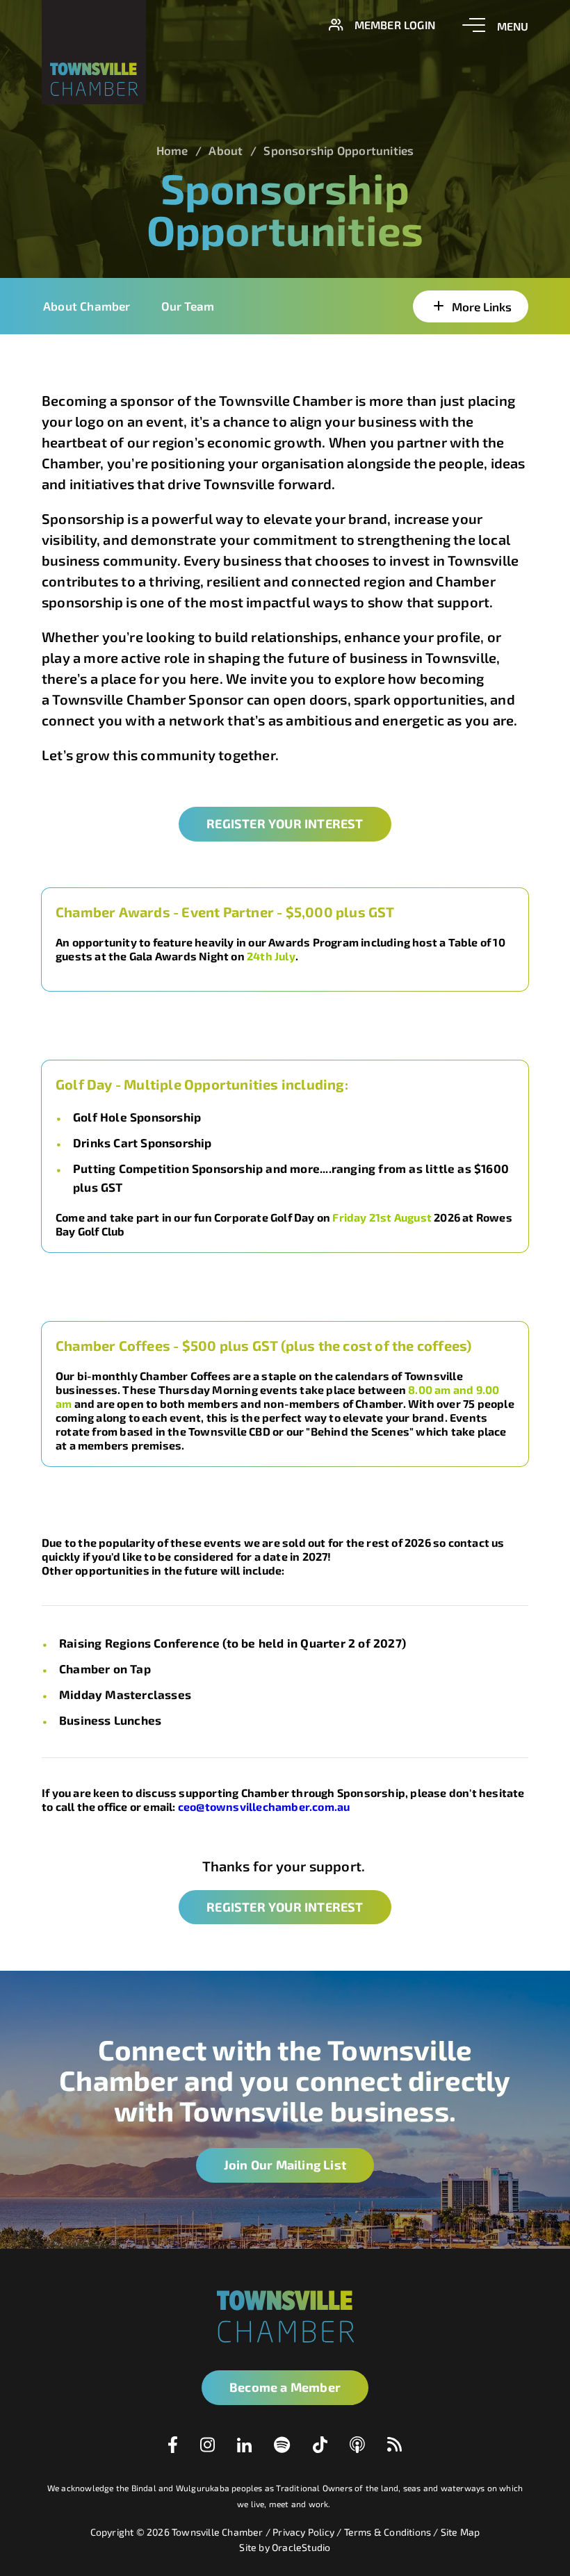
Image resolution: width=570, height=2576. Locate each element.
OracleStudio (301, 2547)
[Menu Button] (495, 25)
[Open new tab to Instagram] (207, 2447)
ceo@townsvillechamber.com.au (265, 1806)
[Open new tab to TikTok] (320, 2448)
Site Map (461, 2532)
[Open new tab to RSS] (394, 2447)
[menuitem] (285, 306)
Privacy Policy (303, 2532)
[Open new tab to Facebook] (173, 2448)
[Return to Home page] (94, 52)
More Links (482, 306)
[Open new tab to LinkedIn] (244, 2447)
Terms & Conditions (388, 2532)
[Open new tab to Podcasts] (357, 2448)
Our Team (188, 306)
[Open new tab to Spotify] (282, 2448)
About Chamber (87, 306)
